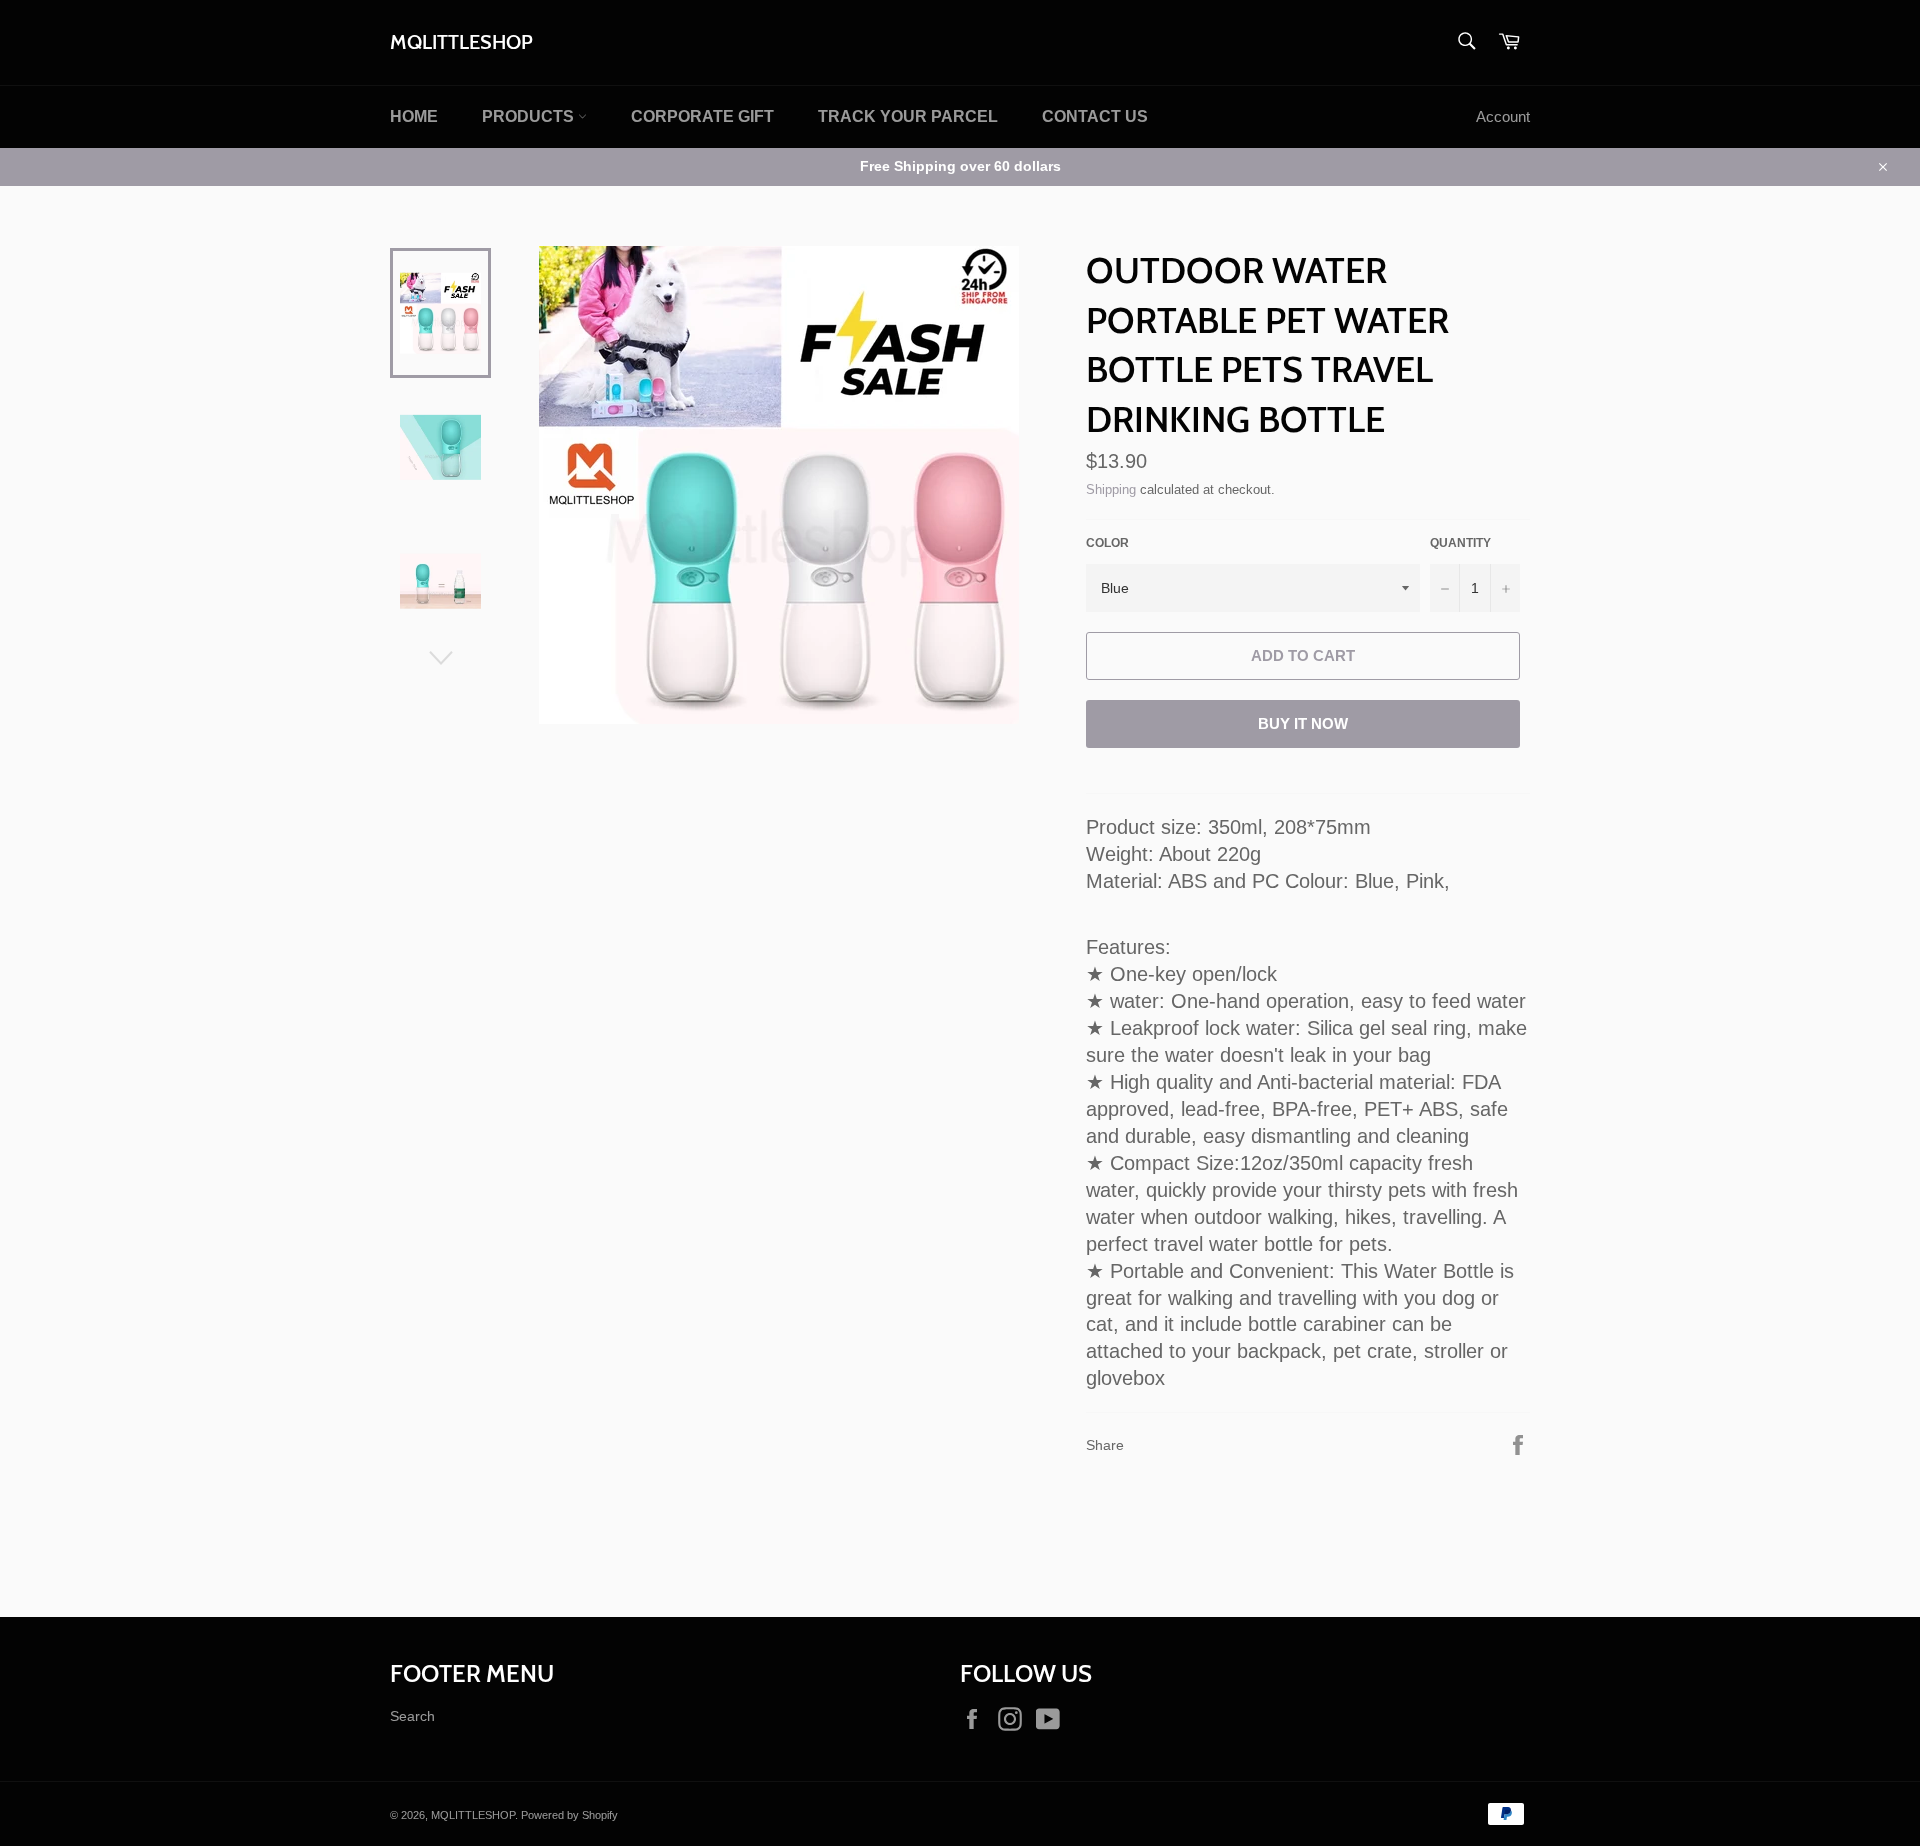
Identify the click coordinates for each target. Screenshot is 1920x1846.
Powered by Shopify (569, 1815)
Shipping (1111, 489)
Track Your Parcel (908, 116)
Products (530, 116)
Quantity (1460, 542)
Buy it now (1303, 724)
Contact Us (1095, 116)
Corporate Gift (702, 116)
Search (412, 1716)
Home (414, 116)
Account (1503, 116)
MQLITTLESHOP (461, 42)
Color (1107, 542)
